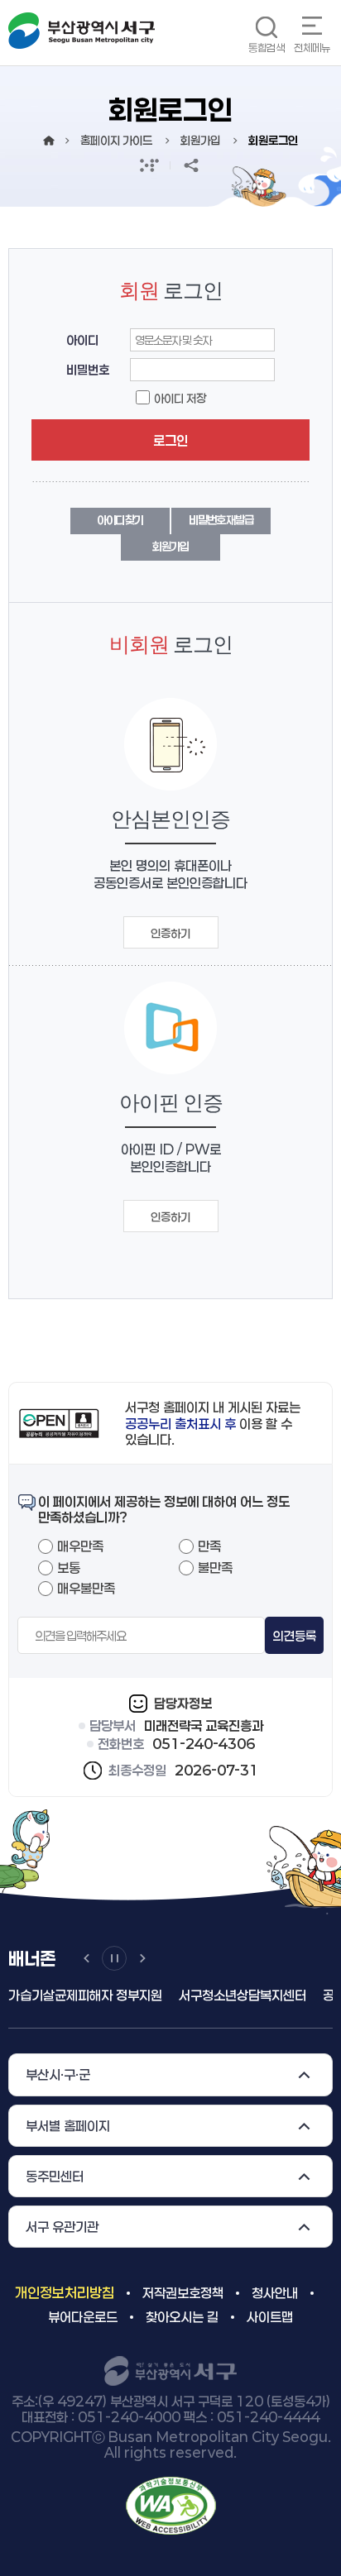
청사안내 (275, 2293)
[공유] (191, 165)
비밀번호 (88, 370)
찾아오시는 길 (182, 2317)
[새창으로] (171, 2504)
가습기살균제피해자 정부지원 (81, 1995)
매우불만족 (86, 1588)
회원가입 (170, 546)
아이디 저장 (180, 398)
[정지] (114, 1958)
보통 (69, 1568)
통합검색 (267, 48)
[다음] (142, 1958)
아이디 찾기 (120, 520)
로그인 (170, 440)
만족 (209, 1546)
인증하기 (170, 933)
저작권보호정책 (183, 2293)
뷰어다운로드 (83, 2317)
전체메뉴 (312, 48)
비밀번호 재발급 (221, 520)
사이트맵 (270, 2317)
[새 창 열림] (150, 165)
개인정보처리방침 (65, 2292)
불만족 (215, 1568)
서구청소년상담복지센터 (238, 1995)
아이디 (82, 340)
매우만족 (80, 1546)
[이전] (86, 1958)
